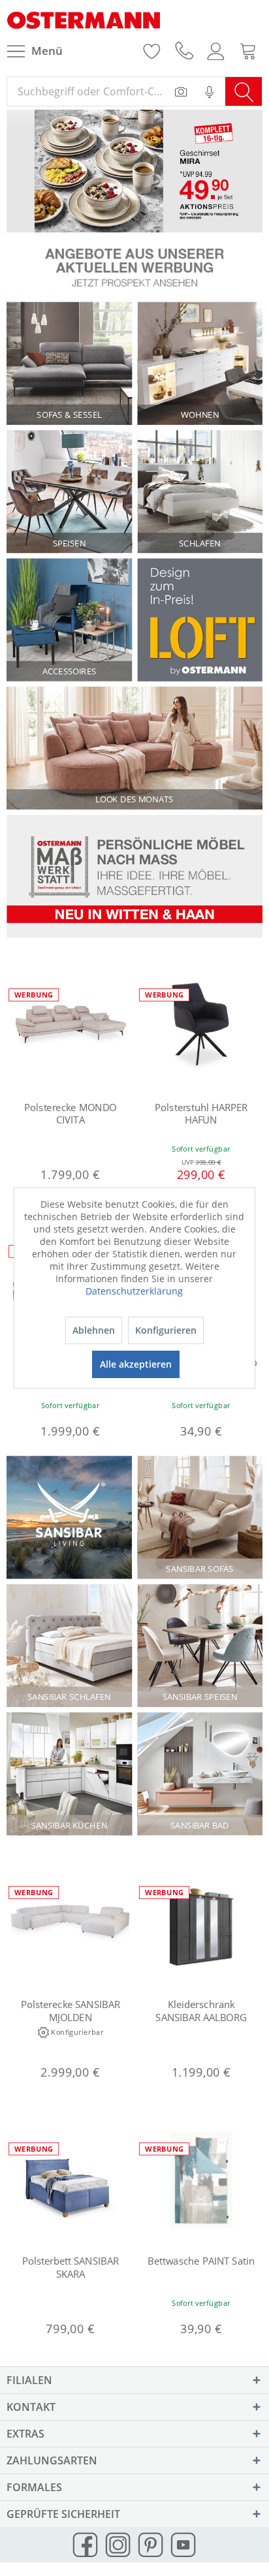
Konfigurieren (166, 1330)
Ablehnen (94, 1330)
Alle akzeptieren (136, 1364)
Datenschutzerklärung (134, 1291)
